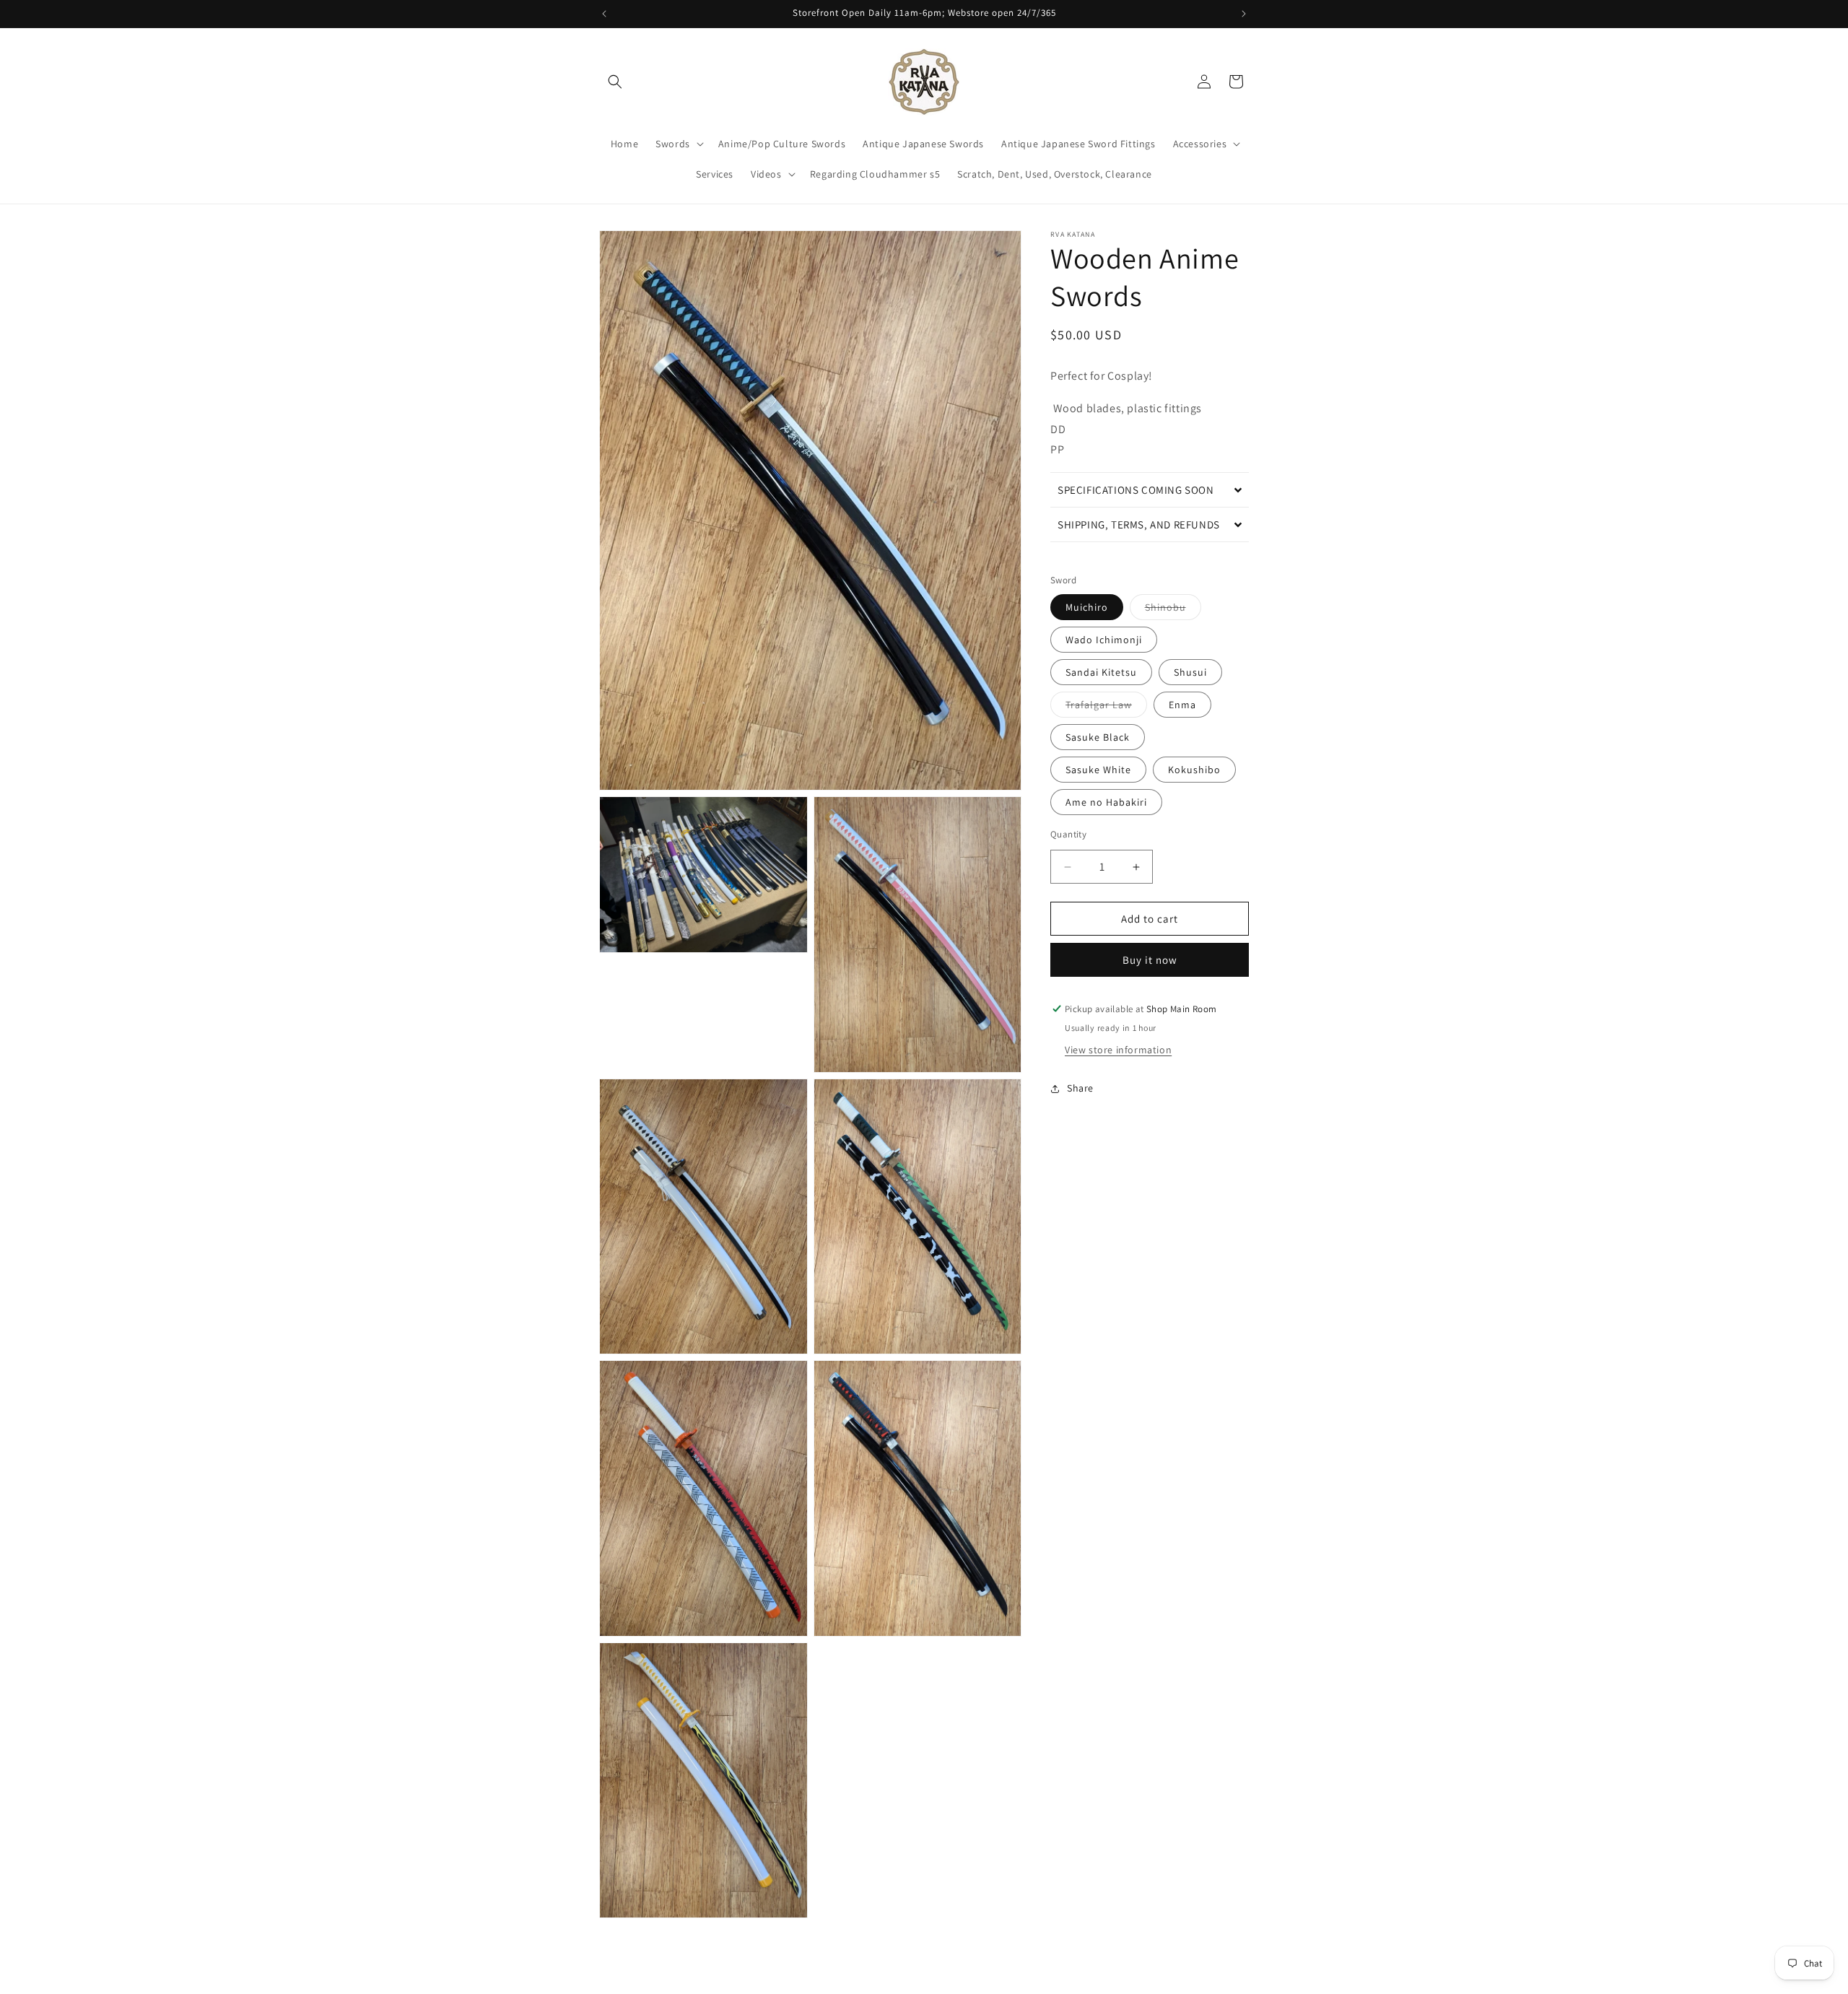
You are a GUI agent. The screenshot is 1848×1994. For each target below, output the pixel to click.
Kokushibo (1194, 770)
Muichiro (1087, 607)
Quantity (1068, 834)
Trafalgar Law (1106, 708)
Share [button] (1080, 1088)
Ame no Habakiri (1106, 802)
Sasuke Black (1098, 737)
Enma (1182, 705)
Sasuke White (1098, 770)
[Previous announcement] (604, 14)
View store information (1118, 1050)
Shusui (1190, 672)
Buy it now (1150, 960)
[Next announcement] (1244, 14)
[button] (615, 82)
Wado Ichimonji (1104, 640)
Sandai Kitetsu (1101, 672)
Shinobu (1173, 610)
